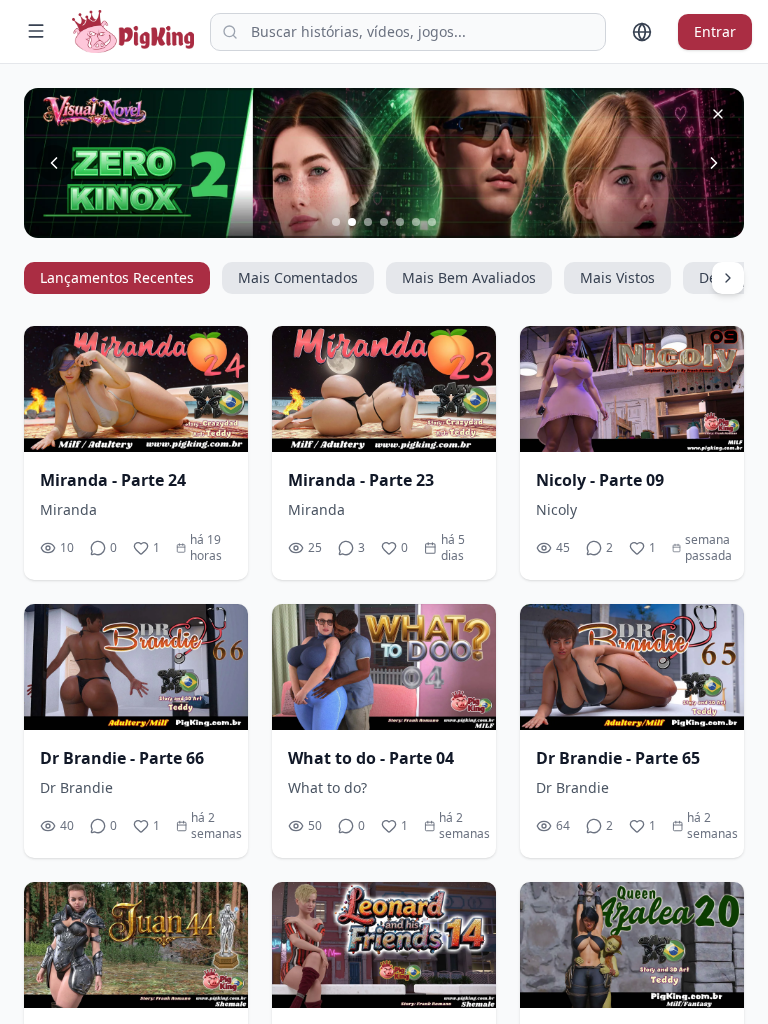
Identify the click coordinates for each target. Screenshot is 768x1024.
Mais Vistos (617, 277)
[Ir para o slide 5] (400, 222)
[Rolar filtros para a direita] (728, 278)
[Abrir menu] (36, 31)
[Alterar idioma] (642, 32)
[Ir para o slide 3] (368, 222)
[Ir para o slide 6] (416, 222)
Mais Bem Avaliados (469, 277)
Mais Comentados (298, 277)
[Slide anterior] (54, 163)
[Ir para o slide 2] (352, 222)
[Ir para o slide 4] (384, 222)
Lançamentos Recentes (117, 277)
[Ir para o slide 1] (336, 222)
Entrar (715, 31)
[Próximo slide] (714, 163)
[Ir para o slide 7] (432, 222)
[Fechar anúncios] (718, 114)
